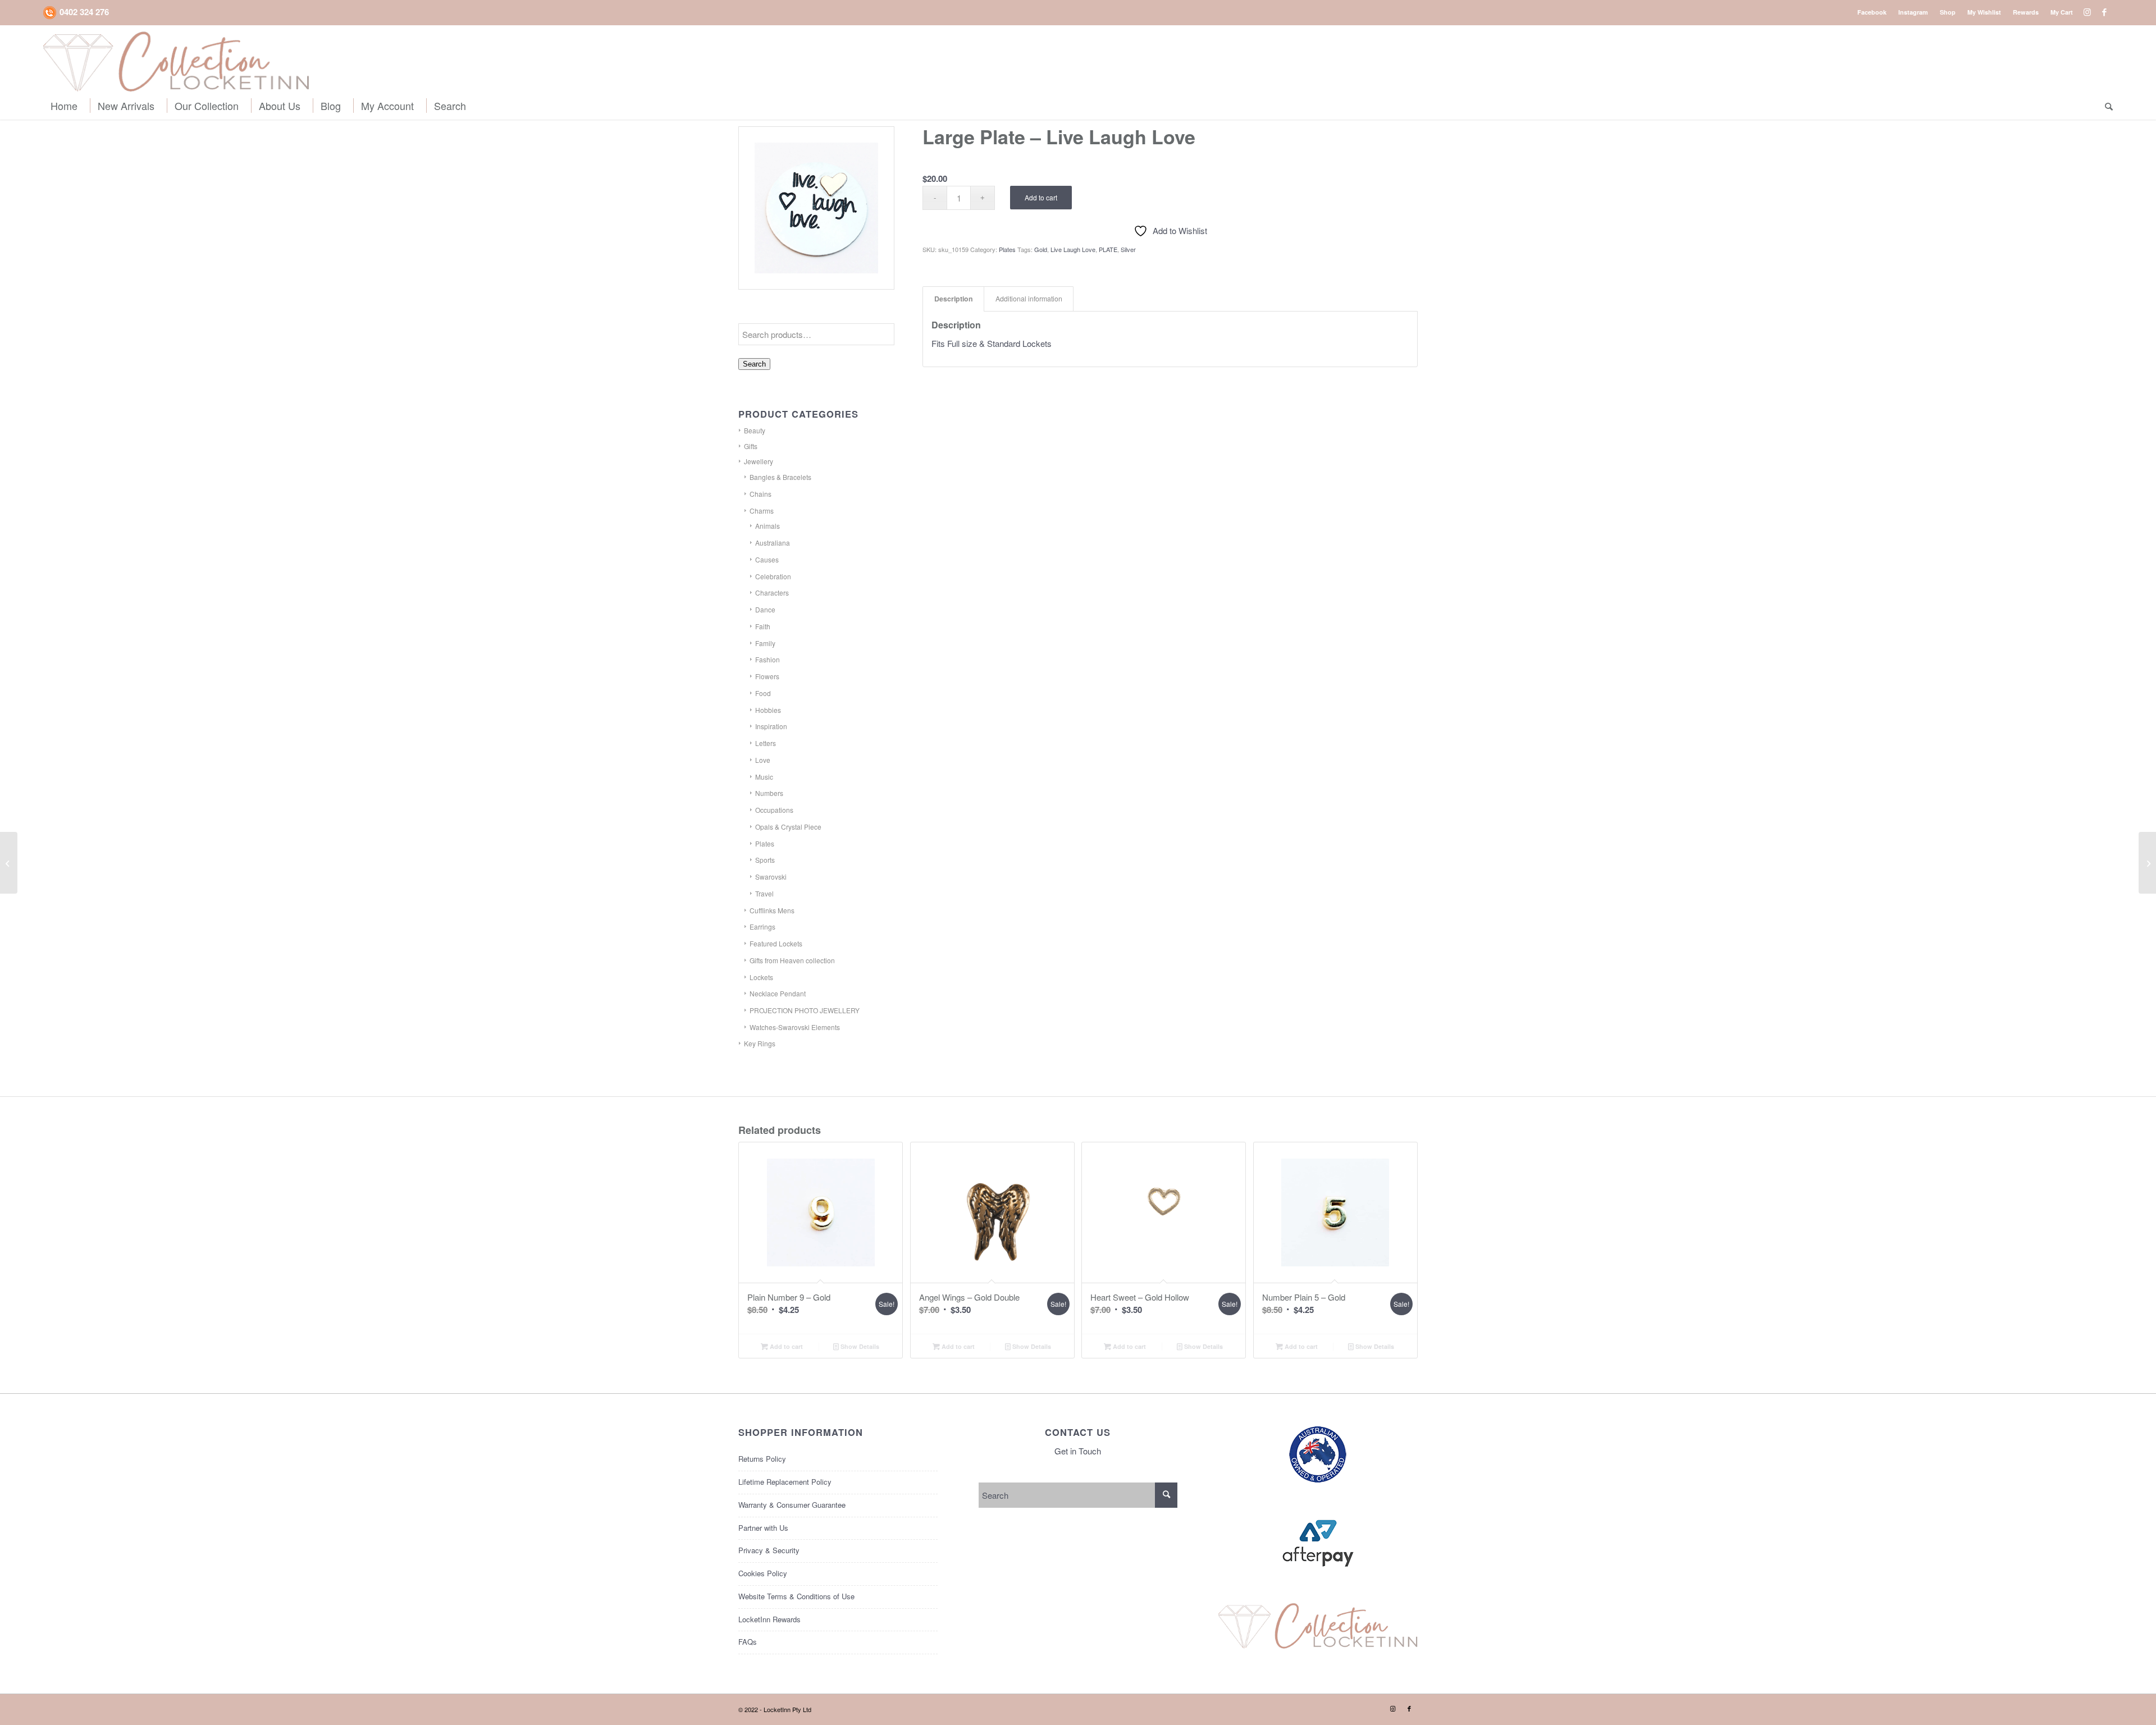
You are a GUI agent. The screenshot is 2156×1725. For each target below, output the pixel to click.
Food (763, 693)
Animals (768, 526)
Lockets (761, 977)
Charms (762, 511)
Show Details (859, 1346)
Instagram (1913, 12)
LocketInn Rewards (769, 1619)
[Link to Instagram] (2087, 12)
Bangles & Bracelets (780, 477)
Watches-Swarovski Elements (795, 1027)
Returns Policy (762, 1459)
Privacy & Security (769, 1550)
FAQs (748, 1642)
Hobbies (768, 710)
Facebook (1872, 12)
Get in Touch (1078, 1451)
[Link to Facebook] (2104, 12)
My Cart (2062, 12)
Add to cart (1041, 197)
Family (765, 643)
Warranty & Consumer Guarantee (792, 1505)
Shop (1948, 12)
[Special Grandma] (9, 863)
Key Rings (760, 1043)
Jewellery (759, 461)
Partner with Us (763, 1528)
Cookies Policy (763, 1573)
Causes (767, 559)
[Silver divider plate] (2147, 863)
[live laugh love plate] (816, 208)
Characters (772, 592)
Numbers (769, 793)
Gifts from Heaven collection (792, 960)
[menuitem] (1872, 12)
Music (764, 777)
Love (763, 760)
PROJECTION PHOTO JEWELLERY (805, 1010)
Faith (763, 626)
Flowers (767, 676)
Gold (1041, 249)
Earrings (762, 926)
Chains (760, 494)
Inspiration (771, 726)
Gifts (751, 446)
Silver (1128, 249)
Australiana (773, 543)
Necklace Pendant (778, 993)
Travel (764, 893)
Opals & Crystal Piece (788, 827)
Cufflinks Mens (772, 910)
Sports (765, 860)
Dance (765, 609)
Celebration (773, 576)
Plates (765, 843)
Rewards (2026, 12)
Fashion (768, 659)
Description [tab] (954, 299)
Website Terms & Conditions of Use (796, 1596)
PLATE (1108, 249)
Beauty (755, 430)
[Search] (2105, 106)
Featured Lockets (776, 943)
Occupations (774, 810)
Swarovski (771, 877)
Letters (766, 743)
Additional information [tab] (1029, 299)
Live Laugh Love (1073, 249)
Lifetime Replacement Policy (785, 1482)
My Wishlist (1984, 12)
